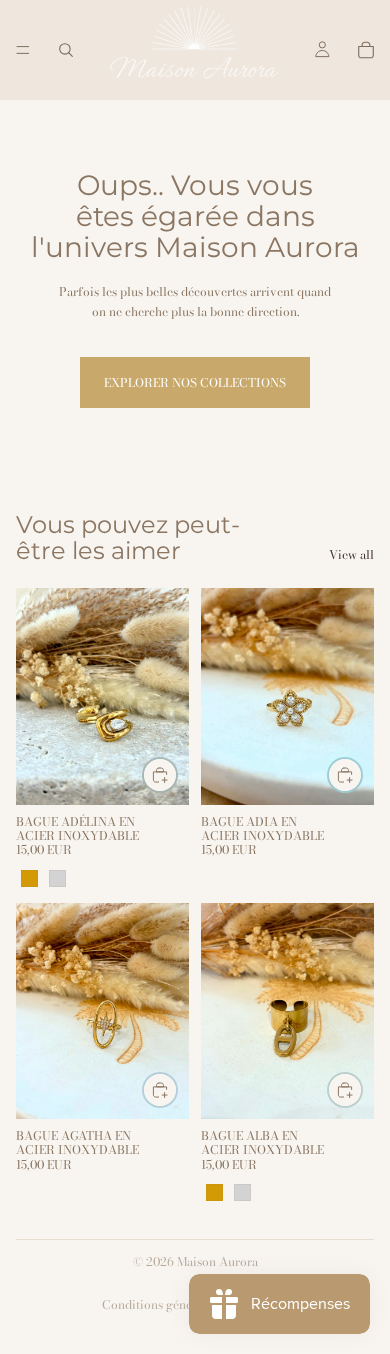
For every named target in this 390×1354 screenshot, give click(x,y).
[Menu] (23, 50)
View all (351, 554)
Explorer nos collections (195, 382)
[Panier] (366, 50)
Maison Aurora (217, 1261)
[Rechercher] (66, 50)
